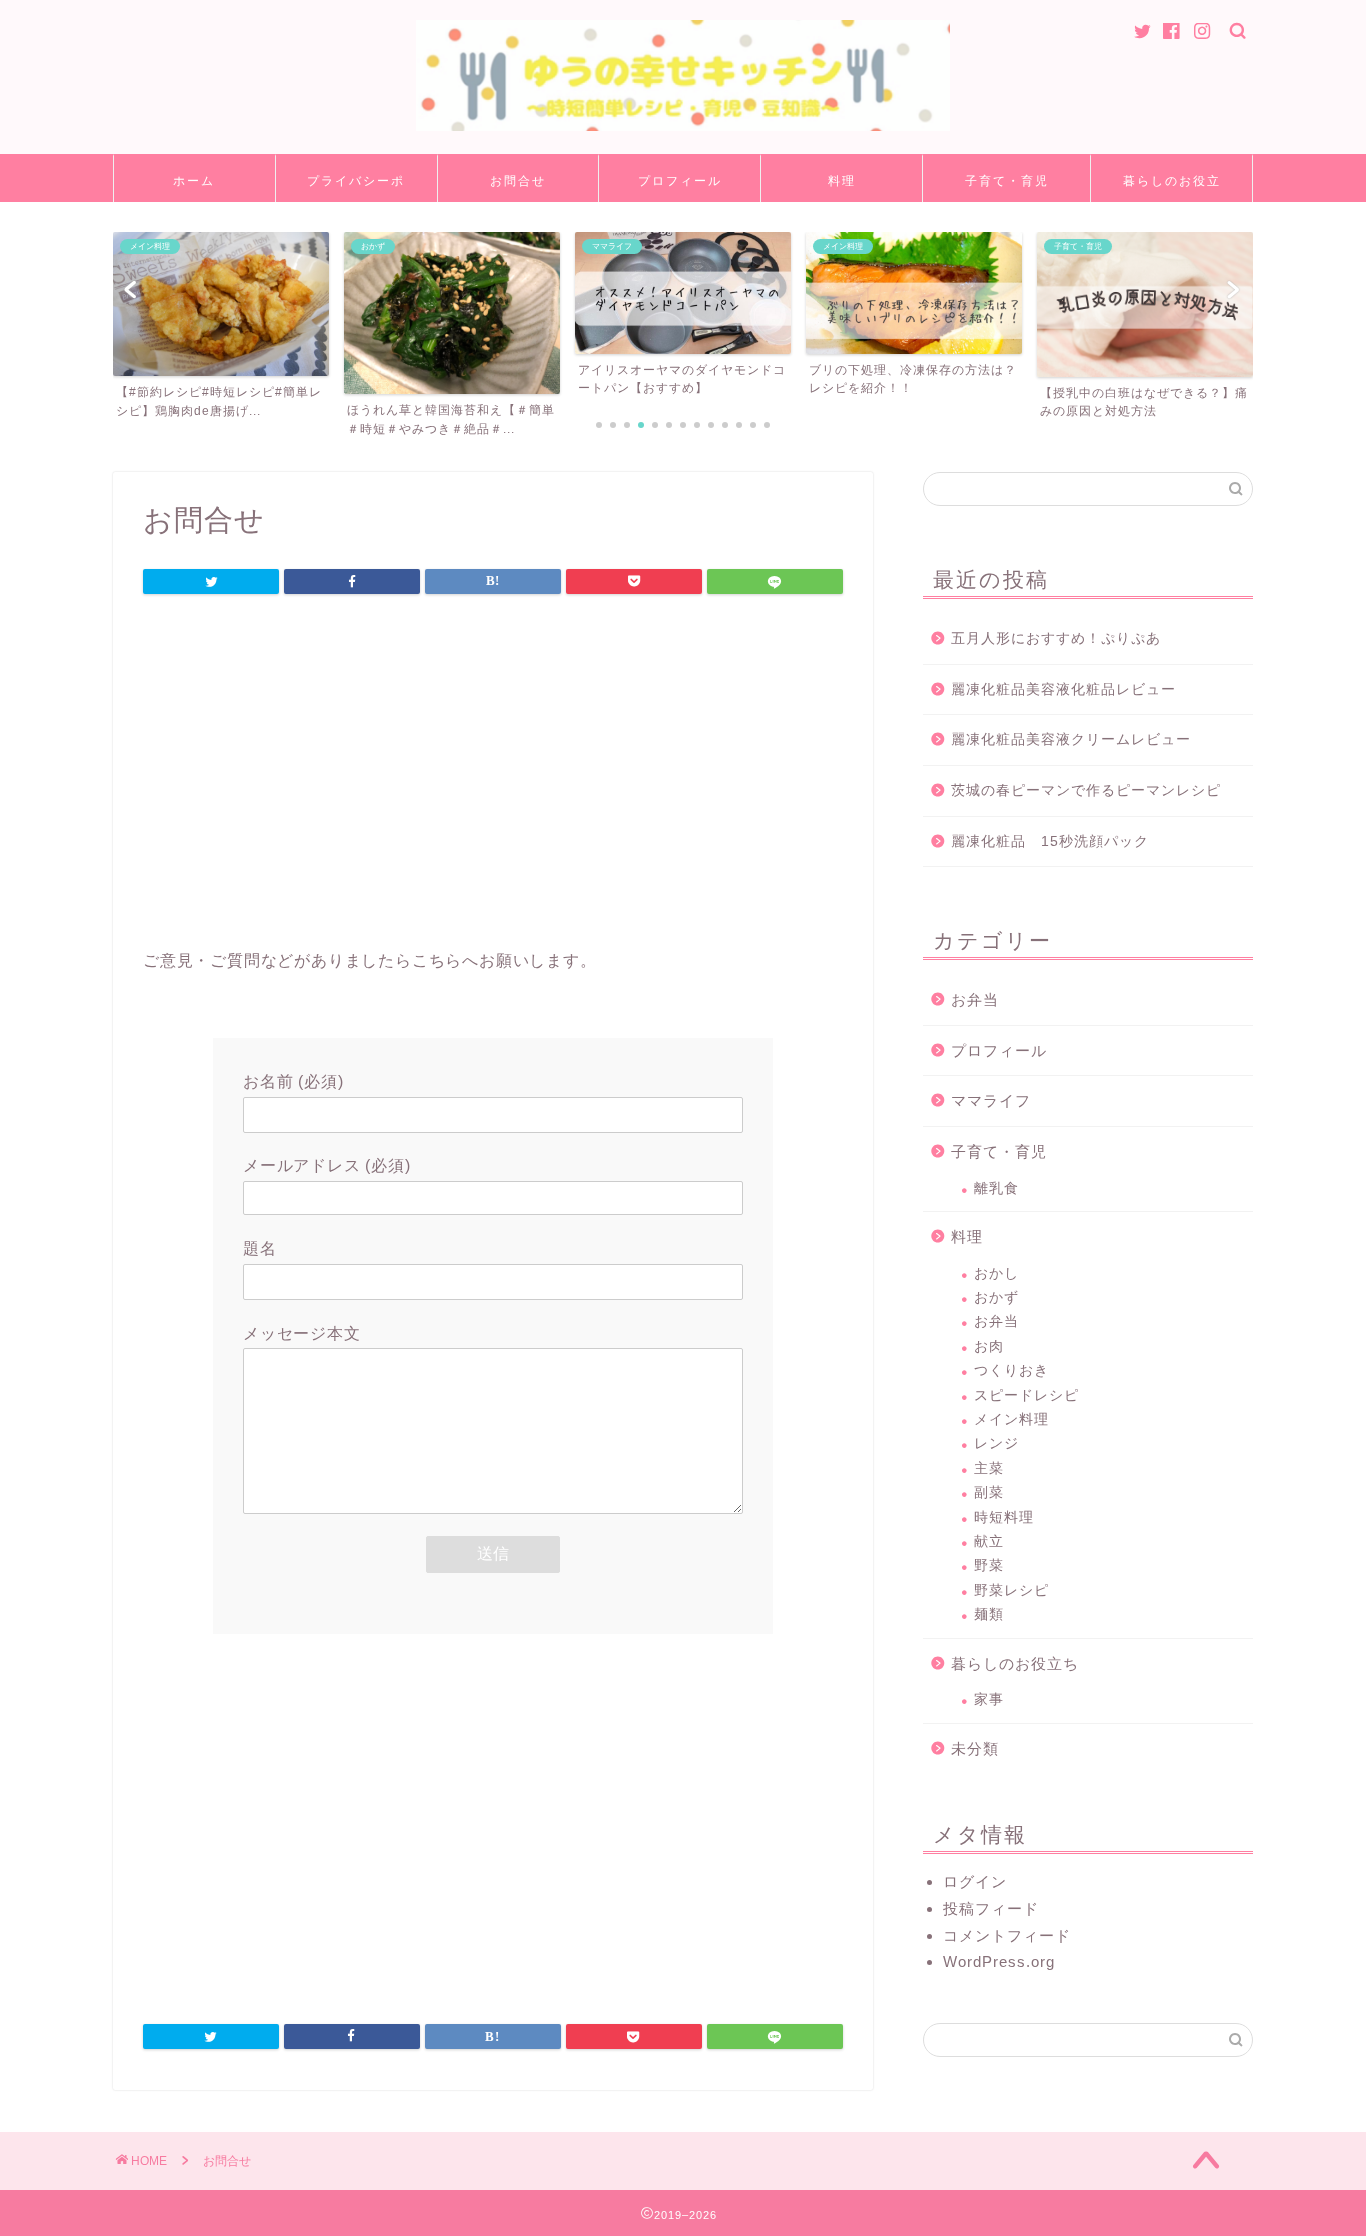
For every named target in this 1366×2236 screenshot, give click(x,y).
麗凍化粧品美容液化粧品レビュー (1063, 689)
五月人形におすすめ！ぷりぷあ (1056, 638)
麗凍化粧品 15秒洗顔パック (1050, 841)
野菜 (989, 1565)
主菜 (989, 1468)
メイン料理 (1011, 1419)
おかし (996, 1273)
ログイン (975, 1881)
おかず (996, 1297)
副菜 (989, 1492)
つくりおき (1011, 1370)
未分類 (975, 1748)
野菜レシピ (1011, 1590)
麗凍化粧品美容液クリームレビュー (1071, 739)
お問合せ (518, 180)
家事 (989, 1699)
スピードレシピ (1026, 1395)
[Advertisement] (493, 777)
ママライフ (991, 1100)
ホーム (194, 180)
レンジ (996, 1443)
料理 (842, 180)
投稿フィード (991, 1908)
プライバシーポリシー (356, 187)
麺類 (989, 1614)
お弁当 (975, 999)
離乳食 (996, 1188)
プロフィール (680, 180)
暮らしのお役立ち (1172, 187)
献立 (989, 1541)
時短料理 (1004, 1517)
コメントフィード (1007, 1935)
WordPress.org (999, 1961)
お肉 (989, 1346)
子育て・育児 (1007, 180)
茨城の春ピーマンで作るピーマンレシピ (1086, 790)
